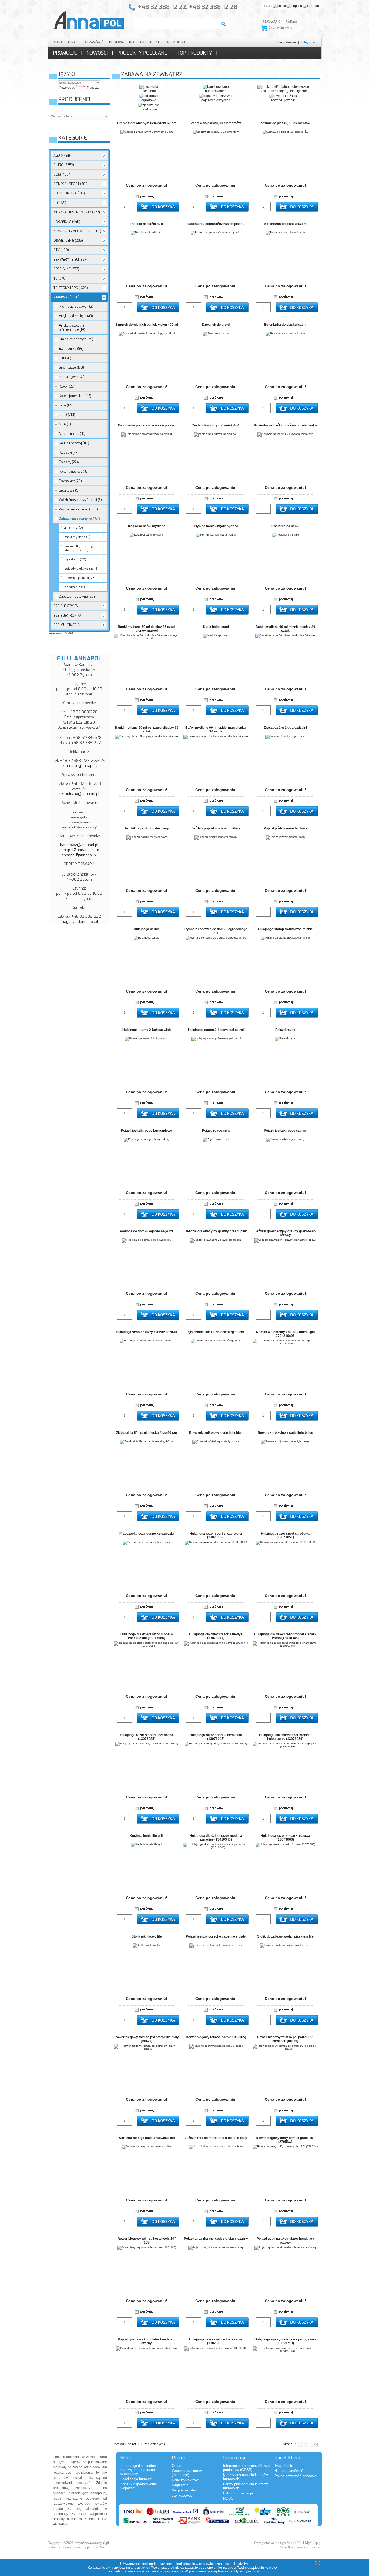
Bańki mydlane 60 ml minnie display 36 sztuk (285, 629)
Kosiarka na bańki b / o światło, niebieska (285, 425)
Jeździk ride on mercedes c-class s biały (216, 2138)
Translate (93, 88)
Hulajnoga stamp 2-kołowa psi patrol (216, 1030)
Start (58, 42)
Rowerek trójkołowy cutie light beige (285, 1433)
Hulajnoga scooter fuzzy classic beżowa (147, 1332)
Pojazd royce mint (216, 1131)
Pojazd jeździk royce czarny (285, 1131)
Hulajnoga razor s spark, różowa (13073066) (285, 1838)
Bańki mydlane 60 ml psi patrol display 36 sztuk (147, 729)
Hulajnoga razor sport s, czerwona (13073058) (216, 1535)
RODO (228, 2498)
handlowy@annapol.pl (79, 845)
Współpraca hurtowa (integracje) (188, 2473)
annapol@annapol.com (79, 850)
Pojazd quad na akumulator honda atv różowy (285, 2241)
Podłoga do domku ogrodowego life (147, 1231)
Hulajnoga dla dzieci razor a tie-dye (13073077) (216, 1636)
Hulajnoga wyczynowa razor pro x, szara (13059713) (285, 2341)
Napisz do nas (176, 42)
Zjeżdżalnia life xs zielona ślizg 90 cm (216, 1332)
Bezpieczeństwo (185, 2490)
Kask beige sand (216, 627)
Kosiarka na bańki (285, 526)
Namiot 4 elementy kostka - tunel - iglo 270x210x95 (285, 1334)
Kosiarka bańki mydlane (147, 526)
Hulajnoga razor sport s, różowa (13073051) (285, 1535)
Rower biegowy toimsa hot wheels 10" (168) (147, 2241)
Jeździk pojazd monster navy (147, 828)
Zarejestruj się (287, 42)
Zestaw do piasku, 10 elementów (216, 123)
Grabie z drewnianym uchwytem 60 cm (147, 123)
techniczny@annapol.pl (79, 794)
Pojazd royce (285, 1030)
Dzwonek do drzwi (216, 325)
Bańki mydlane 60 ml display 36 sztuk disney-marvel (147, 629)
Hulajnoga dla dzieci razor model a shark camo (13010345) (285, 1636)
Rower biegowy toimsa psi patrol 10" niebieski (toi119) (285, 2039)
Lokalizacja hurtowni (136, 2479)
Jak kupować (182, 2495)
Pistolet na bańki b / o (147, 224)
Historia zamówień (289, 2471)
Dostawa (116, 42)
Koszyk (271, 21)
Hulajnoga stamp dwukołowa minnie (285, 929)
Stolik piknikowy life (147, 1936)
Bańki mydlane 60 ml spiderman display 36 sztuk (216, 729)
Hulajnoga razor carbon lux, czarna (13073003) (216, 2341)
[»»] (314, 2444)
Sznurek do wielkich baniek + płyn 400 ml (147, 325)
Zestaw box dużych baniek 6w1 (216, 425)
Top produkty (194, 53)
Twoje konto (284, 2466)
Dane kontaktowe (185, 2480)
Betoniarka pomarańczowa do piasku (216, 224)
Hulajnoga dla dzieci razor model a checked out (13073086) (147, 1636)
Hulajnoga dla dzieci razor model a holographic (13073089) (285, 1737)
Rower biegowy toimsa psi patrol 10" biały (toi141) (147, 2039)
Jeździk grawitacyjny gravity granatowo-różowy (285, 1233)
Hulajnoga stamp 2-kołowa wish (147, 1030)
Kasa (291, 21)
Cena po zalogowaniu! (147, 185)
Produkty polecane (142, 53)
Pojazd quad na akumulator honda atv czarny (147, 2341)
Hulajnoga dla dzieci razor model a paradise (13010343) (216, 1838)
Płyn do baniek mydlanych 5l (216, 526)
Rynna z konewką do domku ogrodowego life (216, 931)
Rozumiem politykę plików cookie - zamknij (317, 2563)
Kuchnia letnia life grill (147, 1836)
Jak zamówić (93, 42)
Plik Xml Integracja (238, 2493)
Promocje (65, 53)
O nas (73, 42)
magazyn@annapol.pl (79, 922)
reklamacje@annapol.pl (79, 766)
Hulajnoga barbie (147, 929)
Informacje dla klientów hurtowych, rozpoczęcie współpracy (139, 2470)
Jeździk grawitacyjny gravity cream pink (216, 1231)
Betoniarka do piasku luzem (285, 224)
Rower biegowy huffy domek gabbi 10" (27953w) (285, 2140)
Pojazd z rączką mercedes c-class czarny (216, 2239)
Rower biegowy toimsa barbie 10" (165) (216, 2037)
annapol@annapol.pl (79, 855)
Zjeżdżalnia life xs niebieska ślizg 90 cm (147, 1433)
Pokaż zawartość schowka (295, 2476)
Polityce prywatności (245, 2571)
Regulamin (180, 2485)
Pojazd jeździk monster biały (285, 828)
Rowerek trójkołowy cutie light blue (216, 1433)
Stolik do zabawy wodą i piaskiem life (285, 1936)
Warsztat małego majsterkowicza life (147, 2138)
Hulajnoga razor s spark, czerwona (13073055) (147, 1737)
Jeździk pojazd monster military (216, 828)
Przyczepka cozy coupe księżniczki (147, 1534)
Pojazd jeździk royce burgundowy (147, 1131)
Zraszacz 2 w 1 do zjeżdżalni (285, 728)
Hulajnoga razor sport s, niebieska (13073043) (216, 1737)
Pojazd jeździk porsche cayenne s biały (216, 1936)
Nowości (97, 53)
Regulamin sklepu (144, 42)
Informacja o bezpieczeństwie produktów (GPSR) (246, 2468)
